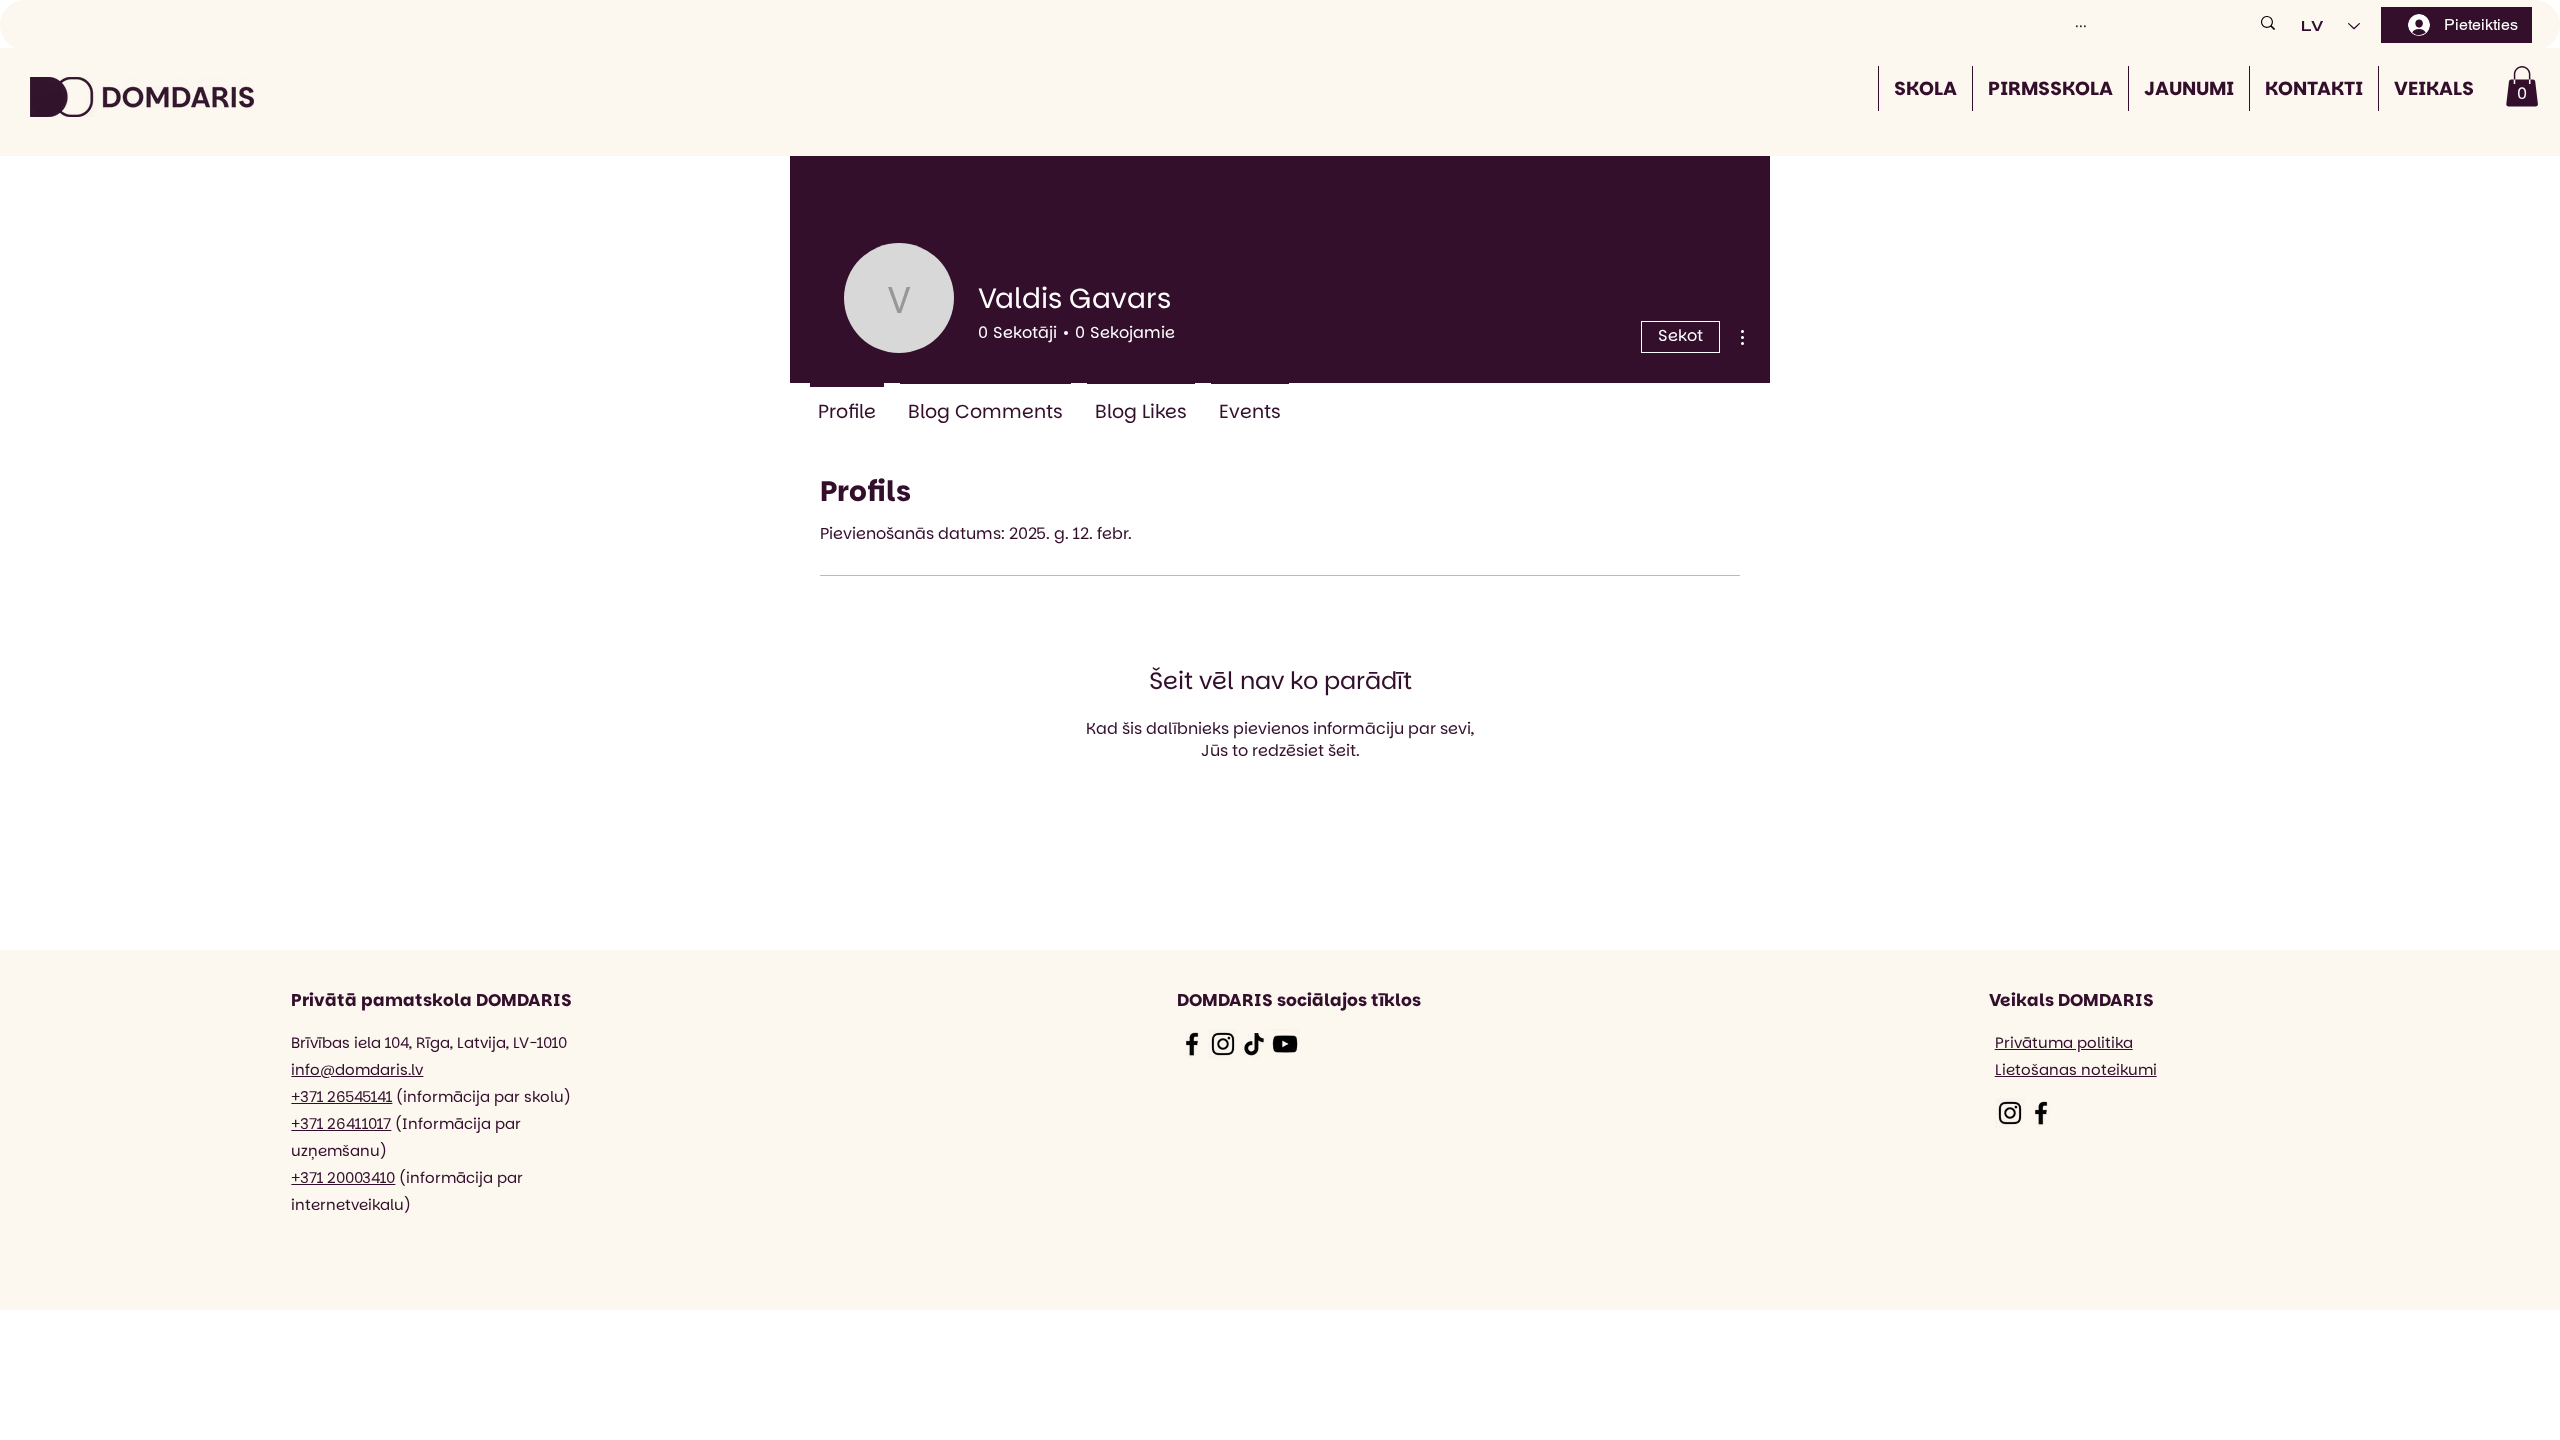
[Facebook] (1192, 1044)
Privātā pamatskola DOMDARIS (431, 1000)
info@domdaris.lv (357, 1069)
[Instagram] (1223, 1044)
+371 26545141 (341, 1096)
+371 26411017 (341, 1123)
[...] (2268, 22)
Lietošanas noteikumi (2076, 1069)
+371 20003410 (343, 1177)
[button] (2522, 86)
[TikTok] (1254, 1044)
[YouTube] (1285, 1044)
